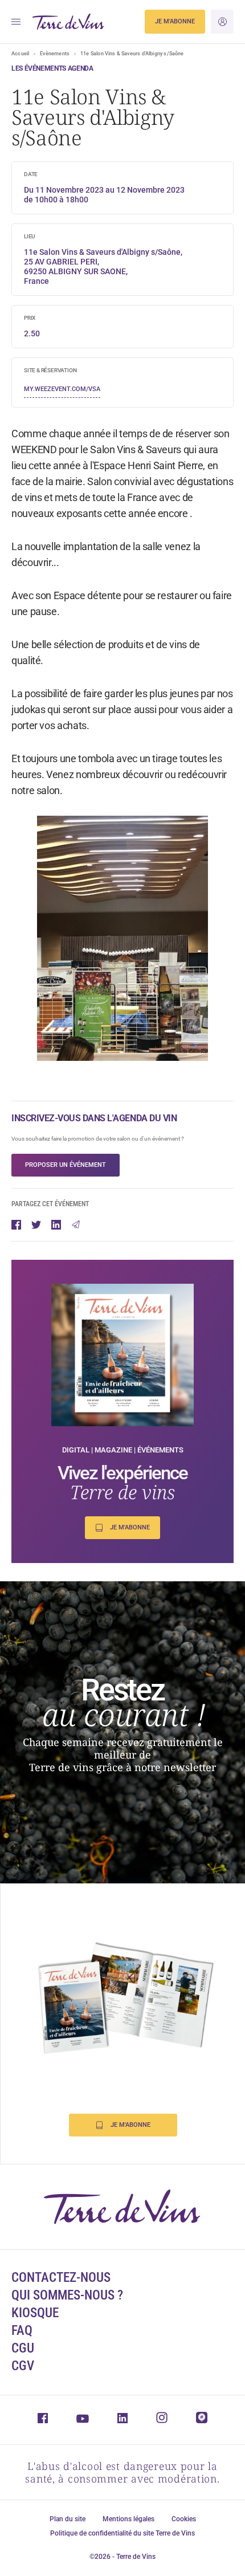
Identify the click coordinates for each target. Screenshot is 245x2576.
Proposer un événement (66, 1165)
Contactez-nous (61, 2278)
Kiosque (35, 2313)
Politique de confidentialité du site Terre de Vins (122, 2533)
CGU (23, 2348)
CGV (23, 2366)
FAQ (22, 2331)
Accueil (20, 54)
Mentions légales (128, 2519)
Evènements (55, 54)
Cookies (184, 2519)
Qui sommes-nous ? (67, 2295)
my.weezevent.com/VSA (62, 389)
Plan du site (68, 2519)
